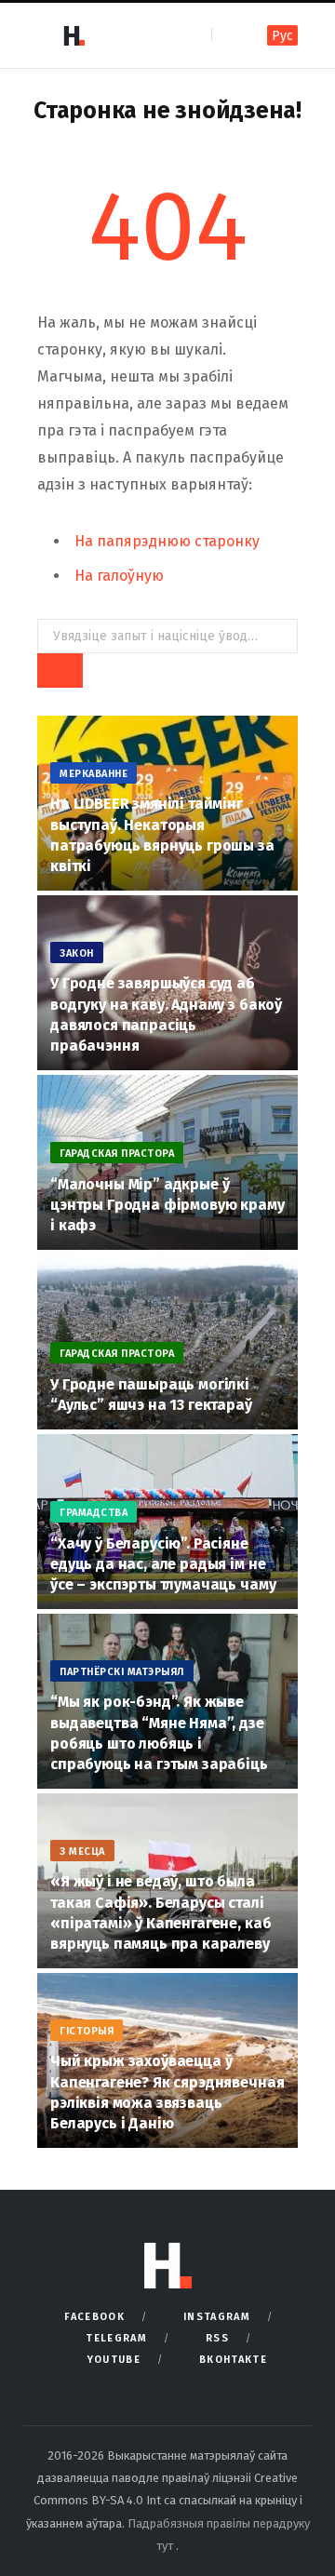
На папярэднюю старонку (167, 541)
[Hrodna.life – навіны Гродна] (74, 35)
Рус (282, 36)
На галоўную (119, 576)
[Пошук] (228, 35)
